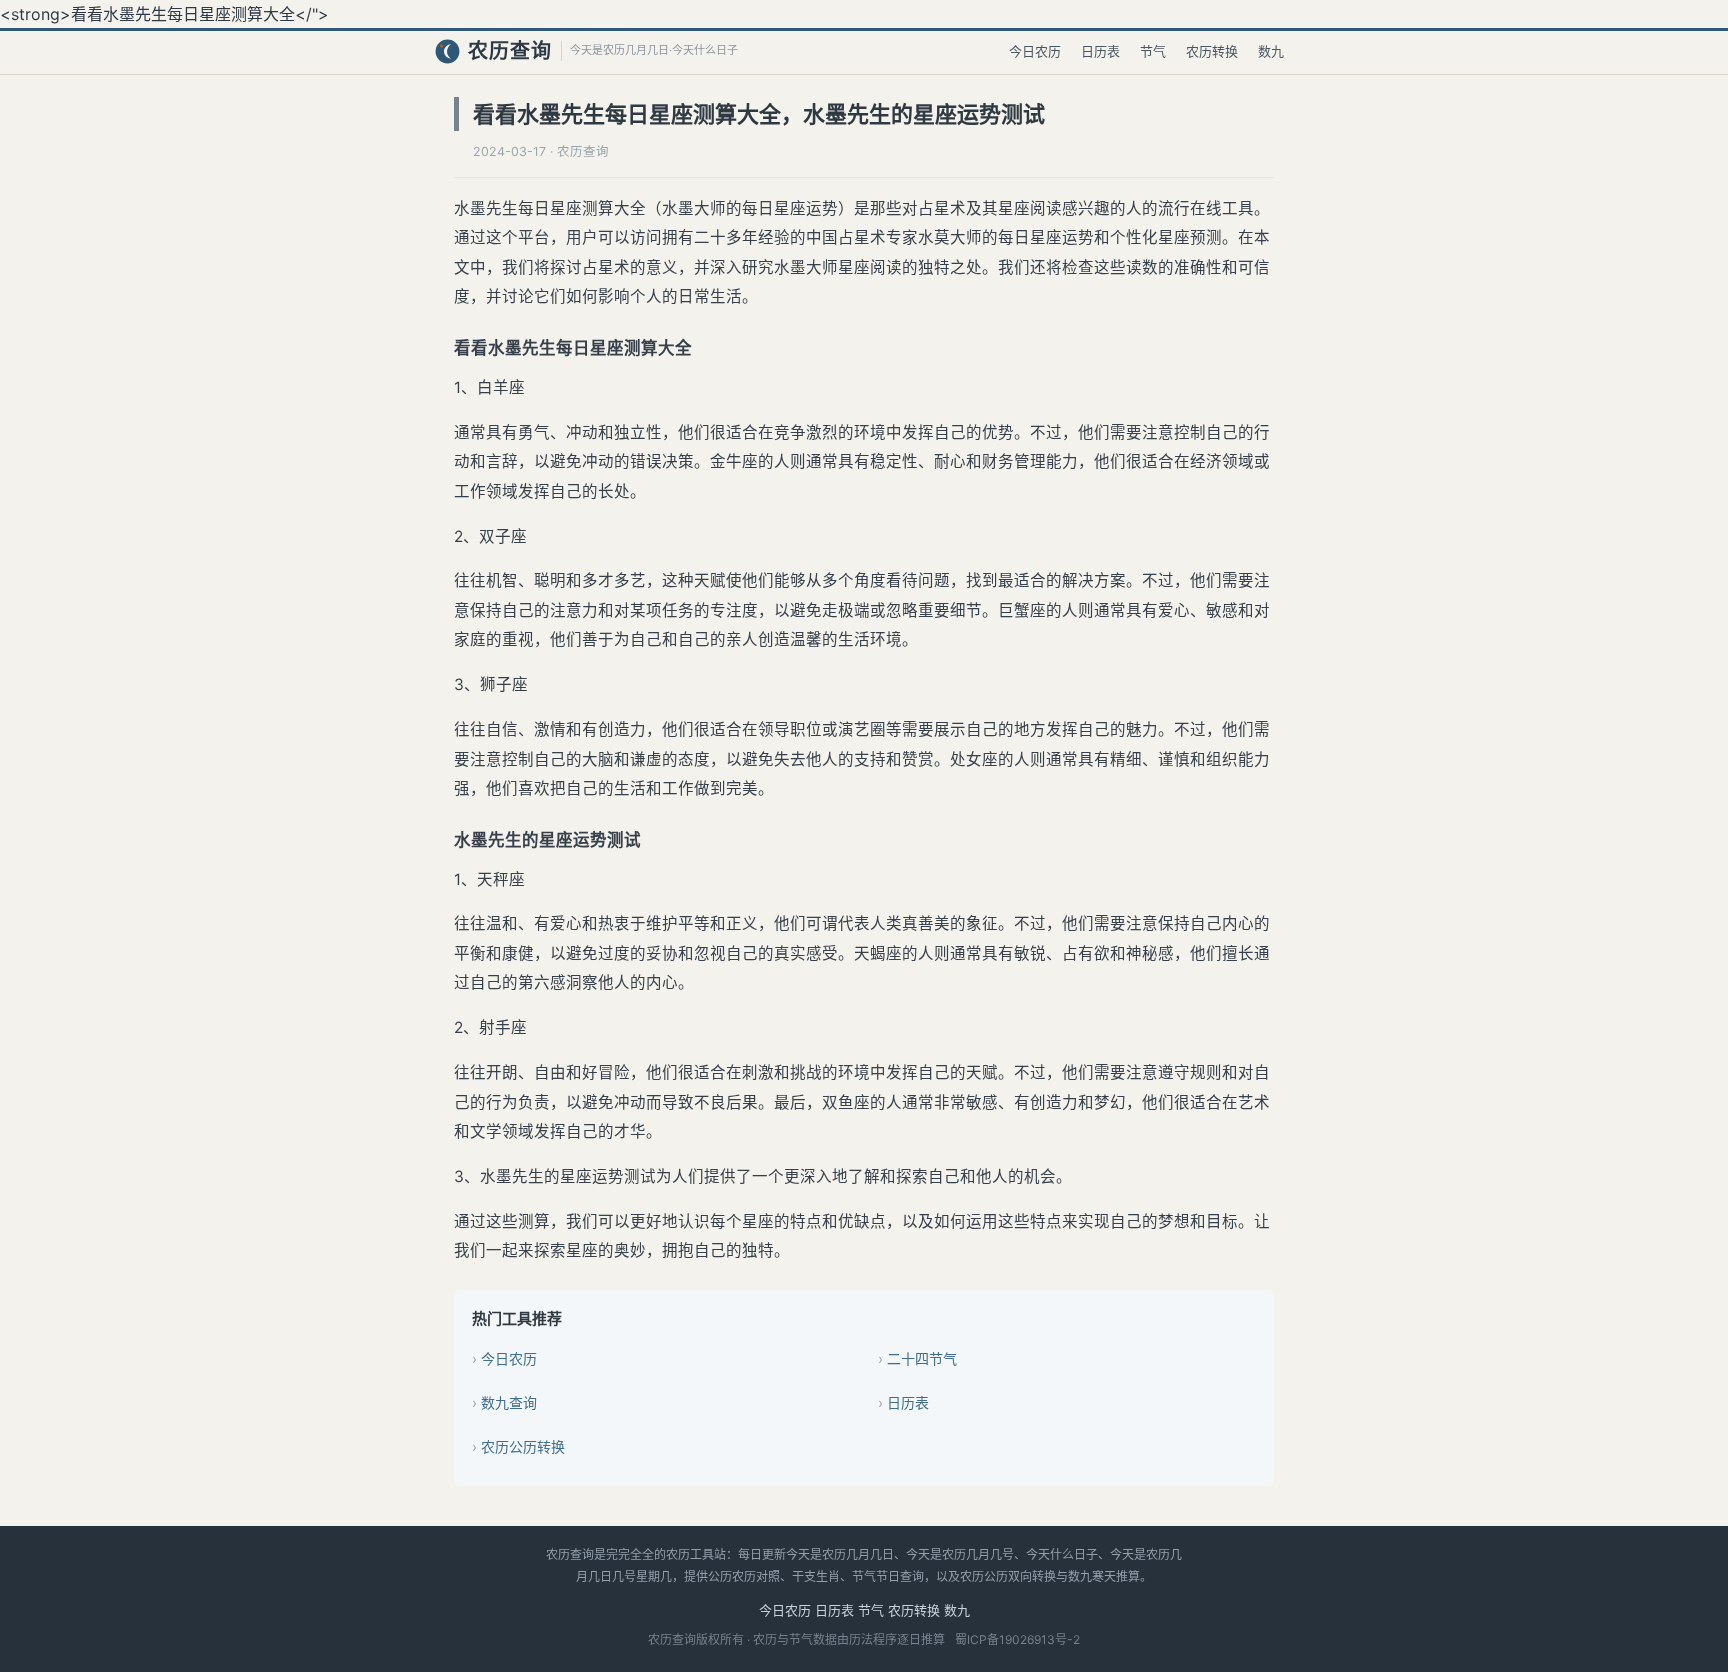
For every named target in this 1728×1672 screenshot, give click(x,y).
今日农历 (1035, 51)
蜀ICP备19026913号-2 (1017, 1639)
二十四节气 (922, 1358)
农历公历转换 (523, 1446)
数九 (1271, 51)
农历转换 (1212, 51)
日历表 (1100, 51)
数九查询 (509, 1402)
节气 (1153, 51)
